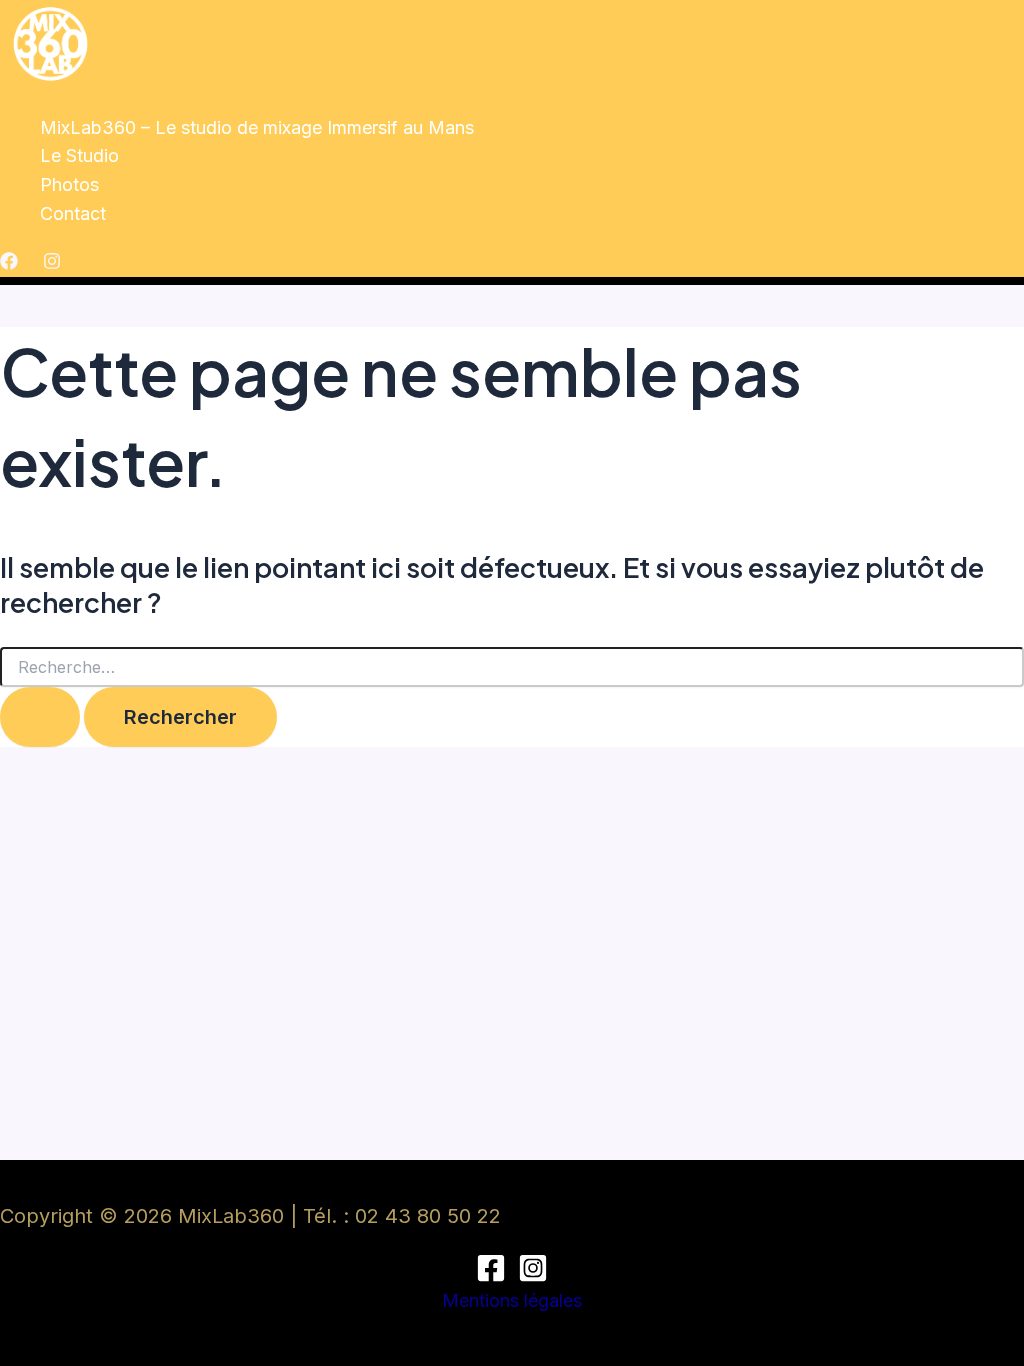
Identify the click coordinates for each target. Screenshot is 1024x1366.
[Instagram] (52, 263)
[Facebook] (9, 263)
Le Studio (79, 155)
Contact (73, 213)
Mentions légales (512, 1300)
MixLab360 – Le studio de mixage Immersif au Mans (257, 127)
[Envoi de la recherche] (40, 717)
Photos (69, 184)
